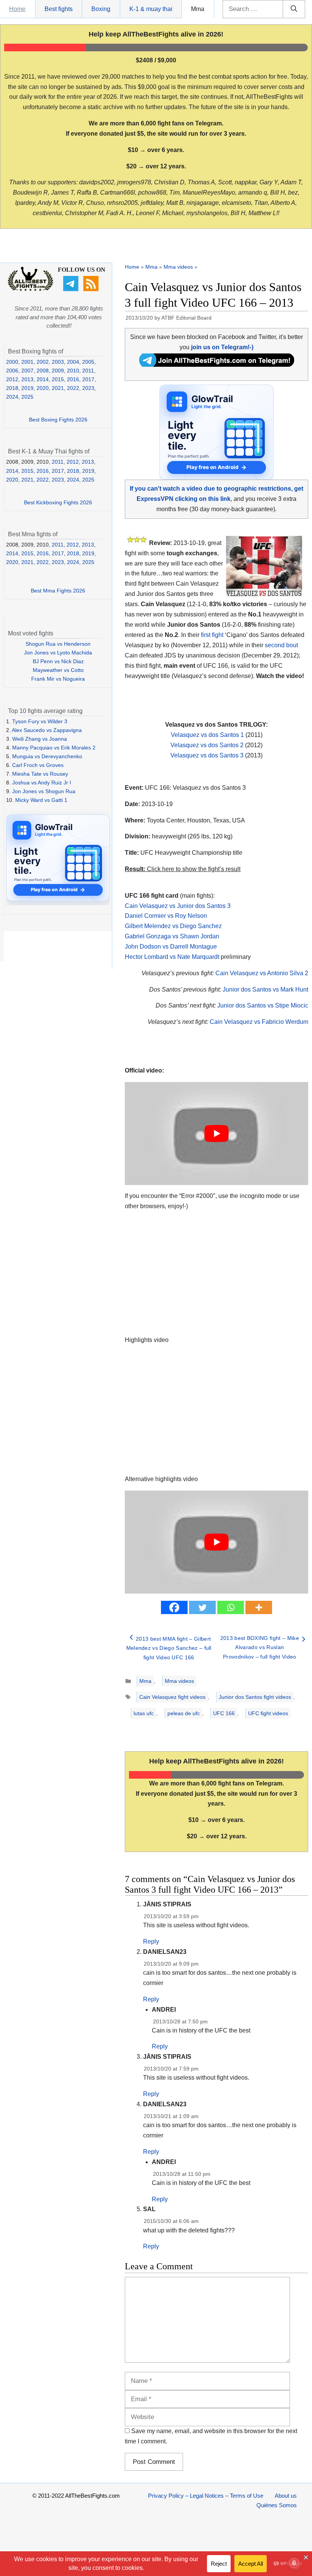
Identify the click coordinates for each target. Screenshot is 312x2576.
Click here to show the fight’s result (183, 869)
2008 (43, 371)
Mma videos (178, 267)
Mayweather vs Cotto (58, 670)
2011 (88, 371)
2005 (88, 362)
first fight (212, 635)
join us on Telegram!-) (222, 347)
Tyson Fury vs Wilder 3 (40, 721)
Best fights (59, 9)
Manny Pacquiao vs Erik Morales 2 (54, 748)
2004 (73, 362)
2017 (88, 379)
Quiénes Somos (277, 2505)
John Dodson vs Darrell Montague (171, 947)
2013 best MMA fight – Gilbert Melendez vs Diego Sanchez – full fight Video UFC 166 (169, 1648)
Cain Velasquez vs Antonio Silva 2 (262, 973)
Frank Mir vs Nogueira (58, 679)
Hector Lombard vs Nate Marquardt (172, 957)
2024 (12, 397)
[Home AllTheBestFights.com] (30, 289)
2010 (73, 371)
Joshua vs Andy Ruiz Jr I (42, 783)
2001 (27, 362)
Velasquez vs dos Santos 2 (207, 745)
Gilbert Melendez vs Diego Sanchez (173, 926)
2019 (27, 388)
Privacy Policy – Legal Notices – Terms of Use (206, 2496)
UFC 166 (224, 1713)
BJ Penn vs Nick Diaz (58, 661)
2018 (12, 388)
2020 (43, 388)
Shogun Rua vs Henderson (58, 644)
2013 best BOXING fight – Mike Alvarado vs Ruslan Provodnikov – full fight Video (260, 1647)
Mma (198, 9)
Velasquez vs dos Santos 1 (207, 735)
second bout (281, 645)
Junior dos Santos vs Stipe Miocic (263, 1005)
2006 (12, 371)
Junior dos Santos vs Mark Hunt (265, 989)
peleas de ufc (184, 1713)
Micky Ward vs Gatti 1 (41, 800)
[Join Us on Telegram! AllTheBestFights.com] (217, 365)
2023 (88, 388)
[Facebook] (174, 1607)
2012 (12, 379)
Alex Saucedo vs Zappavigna (47, 730)
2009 (58, 371)
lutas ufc (144, 1713)
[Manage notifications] (294, 2563)
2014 (43, 379)
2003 (58, 362)
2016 (73, 379)
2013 (27, 379)
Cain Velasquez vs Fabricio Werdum (259, 1022)
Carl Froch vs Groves (38, 765)
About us (286, 2496)
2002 (43, 362)
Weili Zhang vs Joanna (40, 739)
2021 (58, 388)
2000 (12, 362)
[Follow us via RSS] (92, 289)
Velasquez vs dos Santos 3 (207, 755)
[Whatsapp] (231, 1607)
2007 (27, 371)
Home (17, 9)
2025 (27, 397)
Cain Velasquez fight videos (172, 1697)
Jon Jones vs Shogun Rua (44, 791)
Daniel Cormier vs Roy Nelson (166, 916)
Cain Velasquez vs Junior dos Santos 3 (178, 906)
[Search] (294, 9)
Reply (151, 1942)
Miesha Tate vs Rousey (40, 774)
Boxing (101, 9)
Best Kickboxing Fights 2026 (58, 502)
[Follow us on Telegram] (72, 289)
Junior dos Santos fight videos (255, 1697)
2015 (58, 379)
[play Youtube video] (216, 1134)
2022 (73, 388)
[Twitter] (202, 1607)
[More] (259, 1607)
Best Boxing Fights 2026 (58, 420)
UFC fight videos (268, 1713)
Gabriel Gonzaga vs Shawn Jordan (172, 936)
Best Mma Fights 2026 (58, 591)
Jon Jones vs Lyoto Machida (58, 653)
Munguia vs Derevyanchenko (47, 756)
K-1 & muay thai (151, 9)
